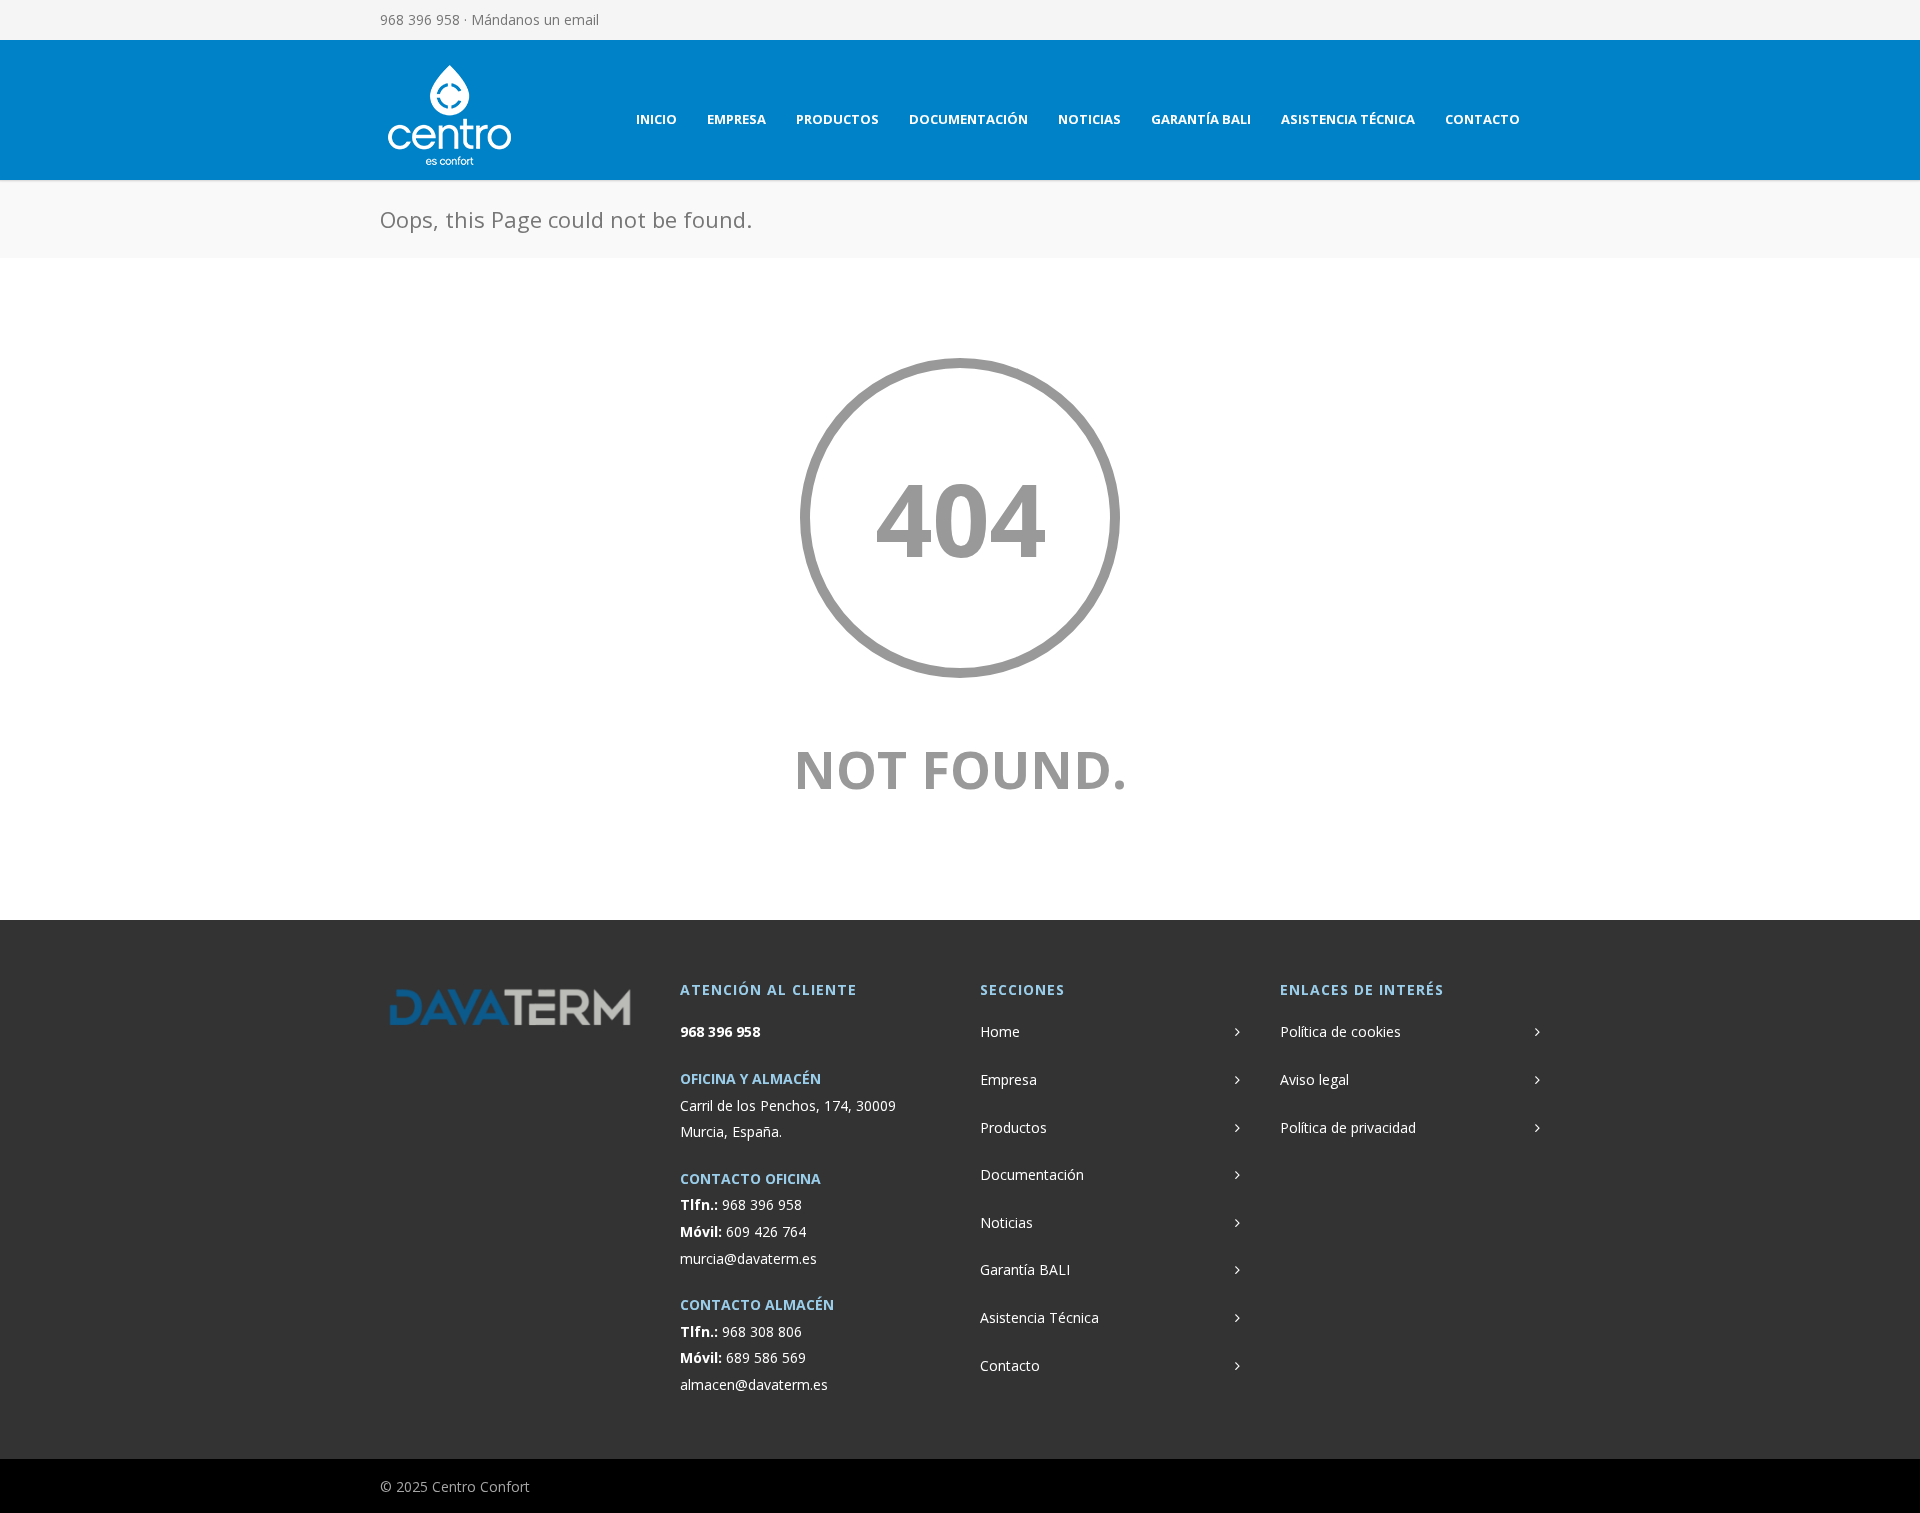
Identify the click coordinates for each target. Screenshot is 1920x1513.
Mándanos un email (535, 19)
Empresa (736, 119)
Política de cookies (1340, 1031)
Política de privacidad (1348, 1127)
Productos (837, 119)
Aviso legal (1314, 1079)
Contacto (1482, 119)
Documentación (968, 119)
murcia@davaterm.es (748, 1258)
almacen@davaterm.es (754, 1384)
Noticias (1089, 119)
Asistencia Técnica (1348, 119)
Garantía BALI (1201, 119)
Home (1000, 1031)
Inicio (656, 119)
